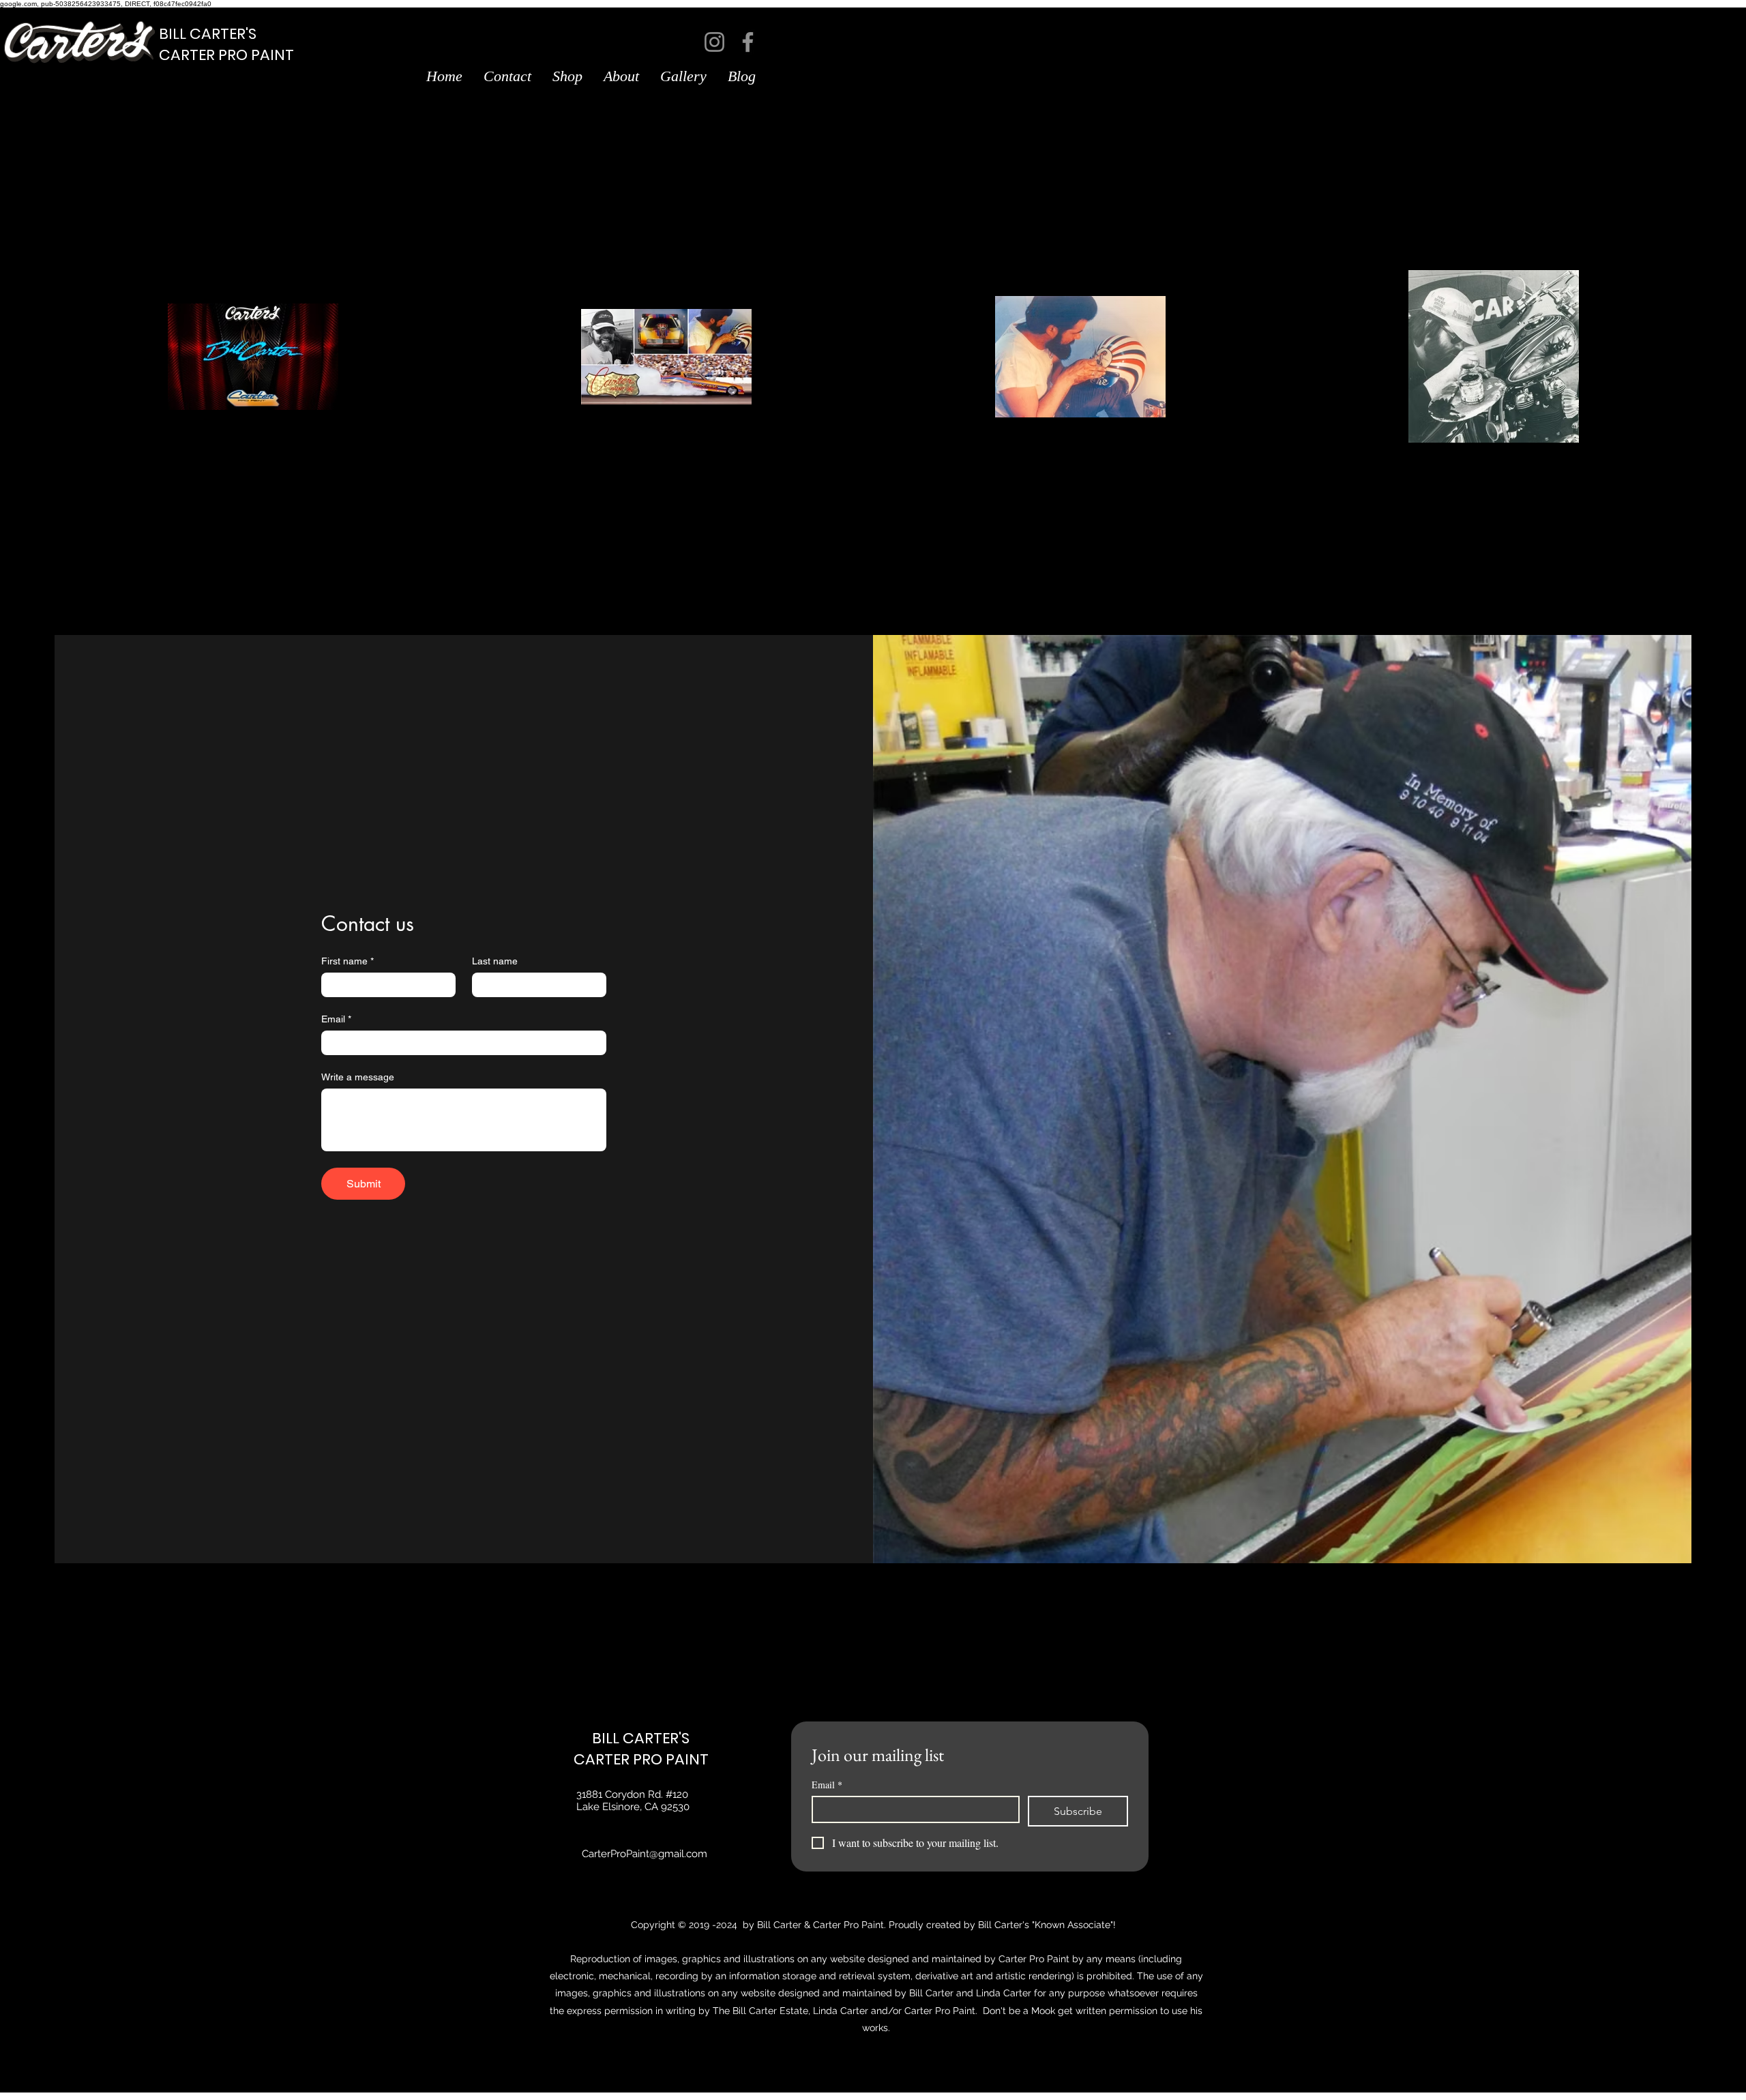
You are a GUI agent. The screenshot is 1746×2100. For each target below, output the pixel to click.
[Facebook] (748, 42)
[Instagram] (714, 42)
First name (347, 961)
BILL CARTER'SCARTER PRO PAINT (226, 44)
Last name (495, 961)
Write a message (358, 1077)
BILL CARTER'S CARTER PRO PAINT (641, 1749)
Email (336, 1019)
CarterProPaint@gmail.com (645, 1854)
